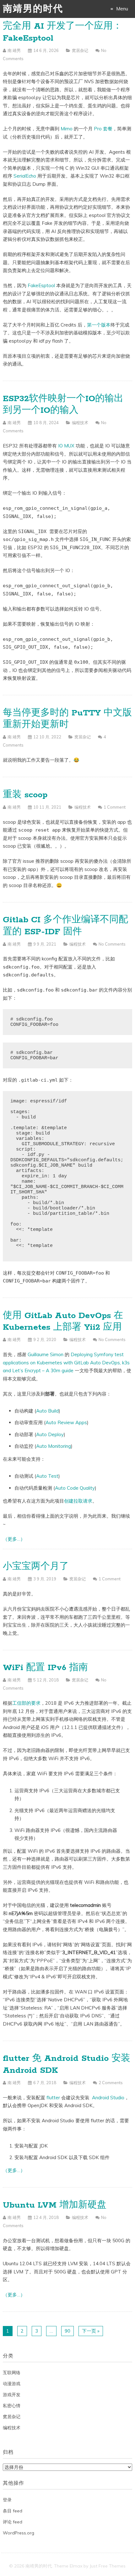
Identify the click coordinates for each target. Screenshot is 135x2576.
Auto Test (47, 1476)
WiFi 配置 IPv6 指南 (45, 1668)
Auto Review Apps (66, 1422)
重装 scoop (25, 795)
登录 (7, 2500)
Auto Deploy (50, 1434)
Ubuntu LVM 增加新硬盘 (55, 2205)
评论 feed (13, 2522)
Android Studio (108, 2098)
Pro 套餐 (103, 129)
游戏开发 (12, 2395)
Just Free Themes (108, 2566)
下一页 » (91, 2331)
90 (67, 2331)
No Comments (112, 944)
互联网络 (12, 2373)
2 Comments (111, 2083)
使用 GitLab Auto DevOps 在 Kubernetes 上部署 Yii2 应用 (63, 1322)
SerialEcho (25, 176)
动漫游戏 (12, 2384)
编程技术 (80, 423)
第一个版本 (99, 325)
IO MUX (66, 446)
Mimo (67, 129)
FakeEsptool (41, 285)
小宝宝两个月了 (36, 1567)
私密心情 (12, 2406)
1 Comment (115, 807)
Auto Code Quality (75, 1488)
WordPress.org (19, 2533)
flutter (53, 2098)
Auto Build (47, 1411)
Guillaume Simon (46, 1354)
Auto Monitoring (54, 1446)
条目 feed (13, 2511)
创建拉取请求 (78, 1501)
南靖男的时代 (33, 9)
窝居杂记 (80, 50)
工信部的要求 (26, 1703)
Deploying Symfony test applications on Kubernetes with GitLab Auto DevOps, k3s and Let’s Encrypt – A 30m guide (66, 1362)
